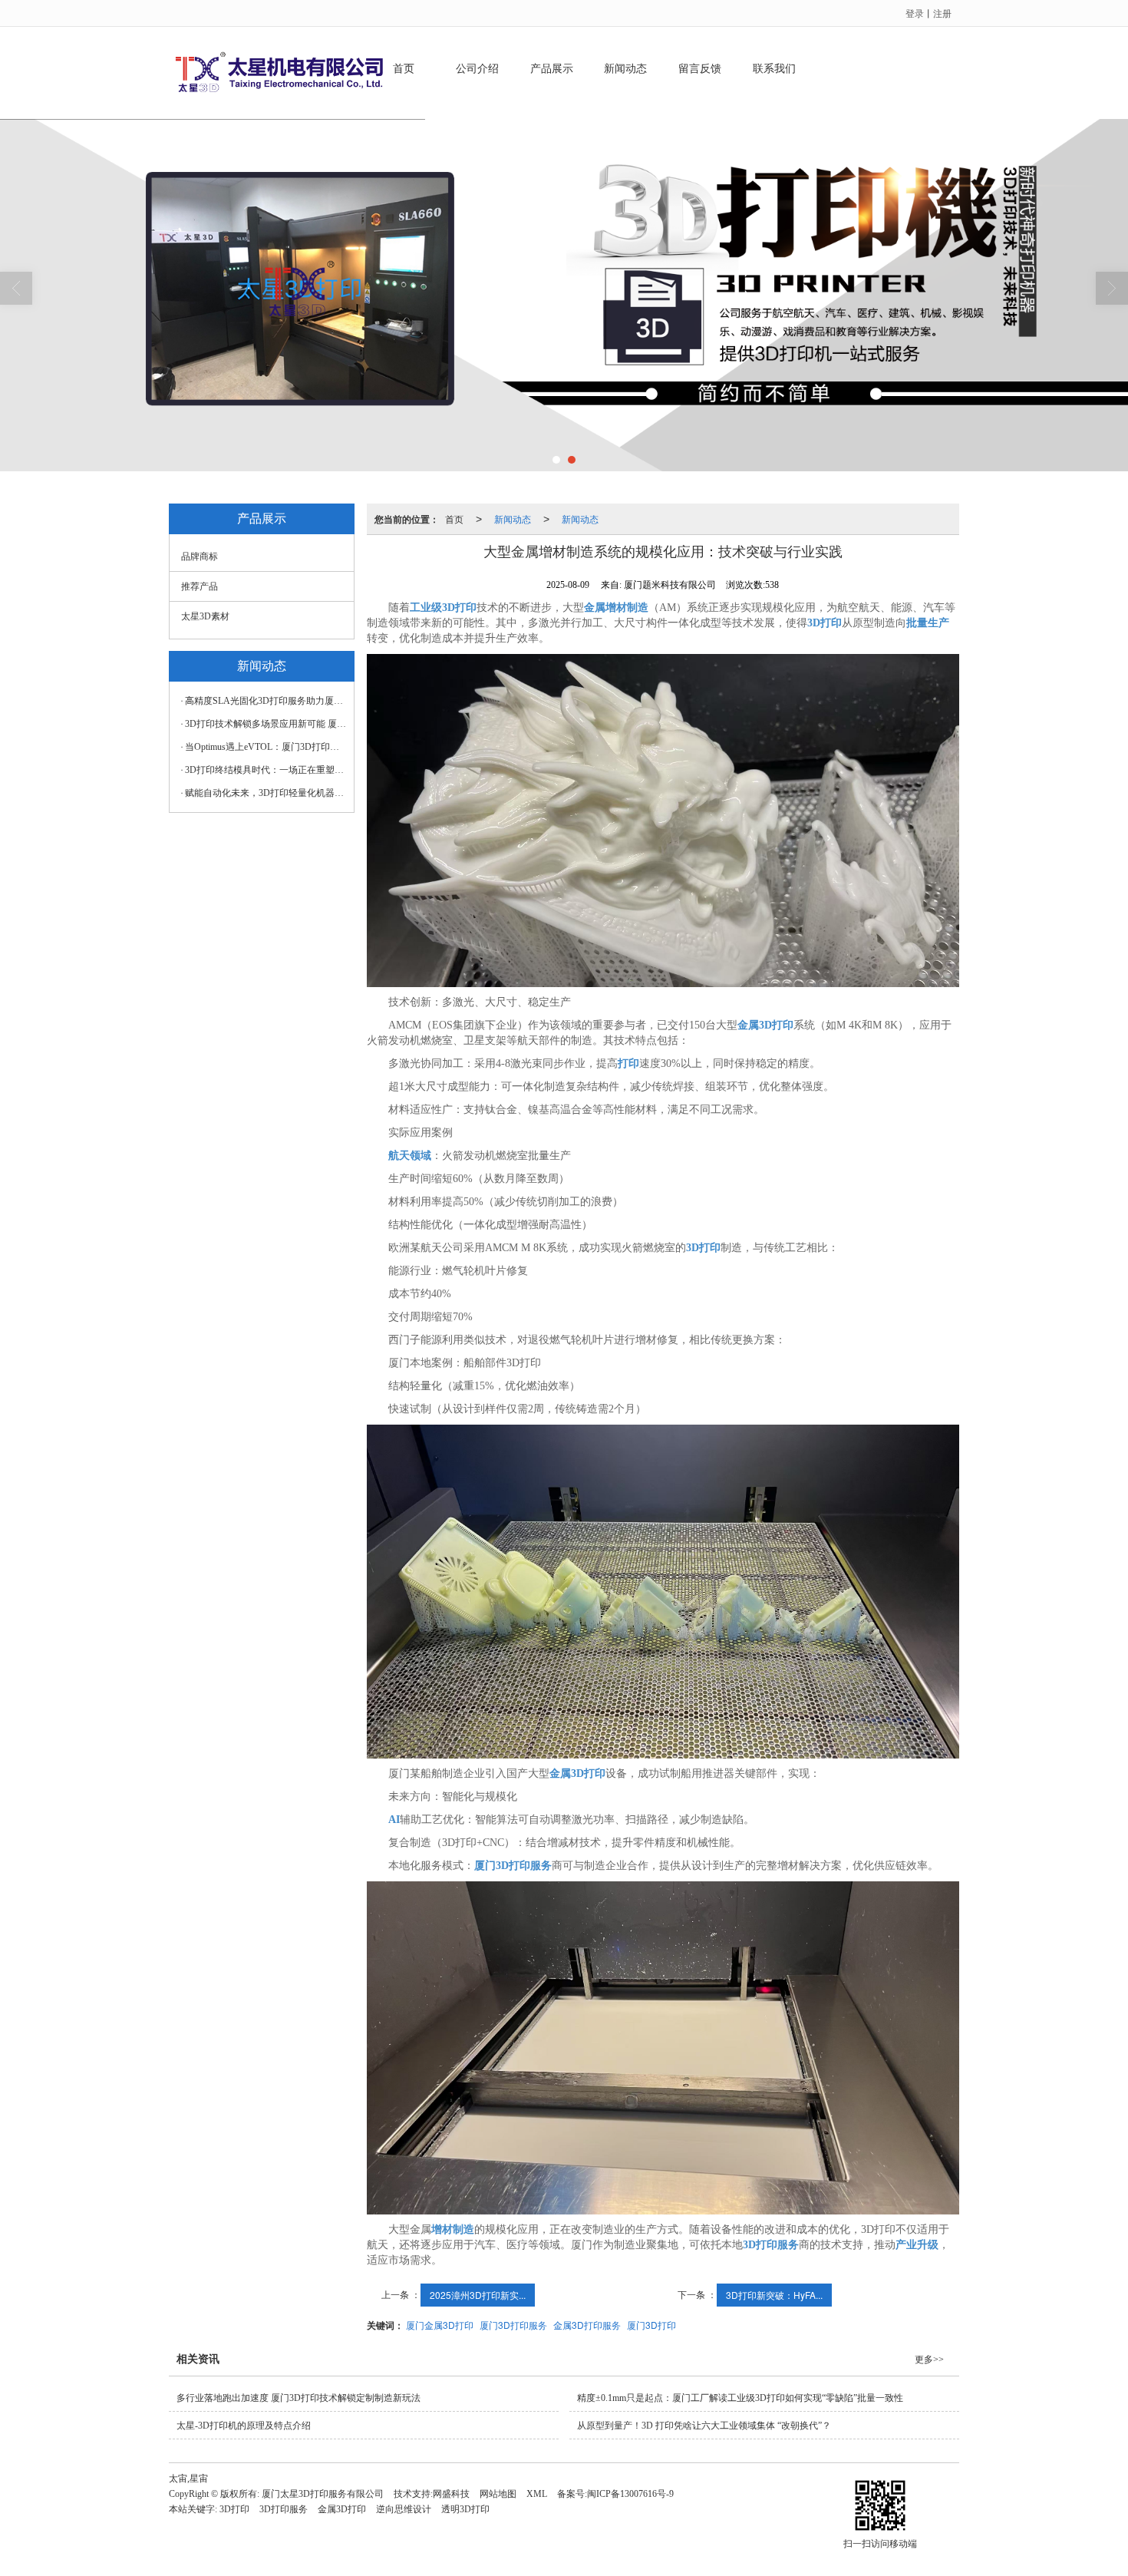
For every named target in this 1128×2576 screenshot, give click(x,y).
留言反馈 (700, 69)
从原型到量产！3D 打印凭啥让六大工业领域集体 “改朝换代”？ (704, 2426)
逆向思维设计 (404, 2509)
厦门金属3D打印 (440, 2325)
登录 (915, 13)
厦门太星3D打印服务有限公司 (323, 2494)
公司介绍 (477, 69)
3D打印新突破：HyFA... (774, 2295)
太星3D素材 (205, 616)
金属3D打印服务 (587, 2325)
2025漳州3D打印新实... (478, 2295)
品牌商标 (200, 556)
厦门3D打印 (651, 2325)
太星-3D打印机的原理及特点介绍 (244, 2426)
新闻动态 (625, 69)
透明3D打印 (465, 2509)
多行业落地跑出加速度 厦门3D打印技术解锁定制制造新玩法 (298, 2398)
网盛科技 (451, 2494)
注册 (942, 13)
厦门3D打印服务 (513, 2325)
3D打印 (234, 2509)
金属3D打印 (342, 2509)
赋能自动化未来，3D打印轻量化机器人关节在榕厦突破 (266, 793)
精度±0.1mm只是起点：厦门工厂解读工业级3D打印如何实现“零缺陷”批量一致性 (740, 2398)
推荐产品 (200, 586)
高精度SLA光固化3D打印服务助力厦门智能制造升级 (266, 701)
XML (537, 2494)
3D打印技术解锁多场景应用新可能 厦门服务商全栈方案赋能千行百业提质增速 (266, 724)
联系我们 (774, 69)
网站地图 (498, 2494)
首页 (404, 69)
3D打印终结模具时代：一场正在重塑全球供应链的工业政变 (266, 770)
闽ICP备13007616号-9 (630, 2494)
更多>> (929, 2360)
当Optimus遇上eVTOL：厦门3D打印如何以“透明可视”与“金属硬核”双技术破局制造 (266, 747)
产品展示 (552, 69)
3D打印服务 (284, 2509)
